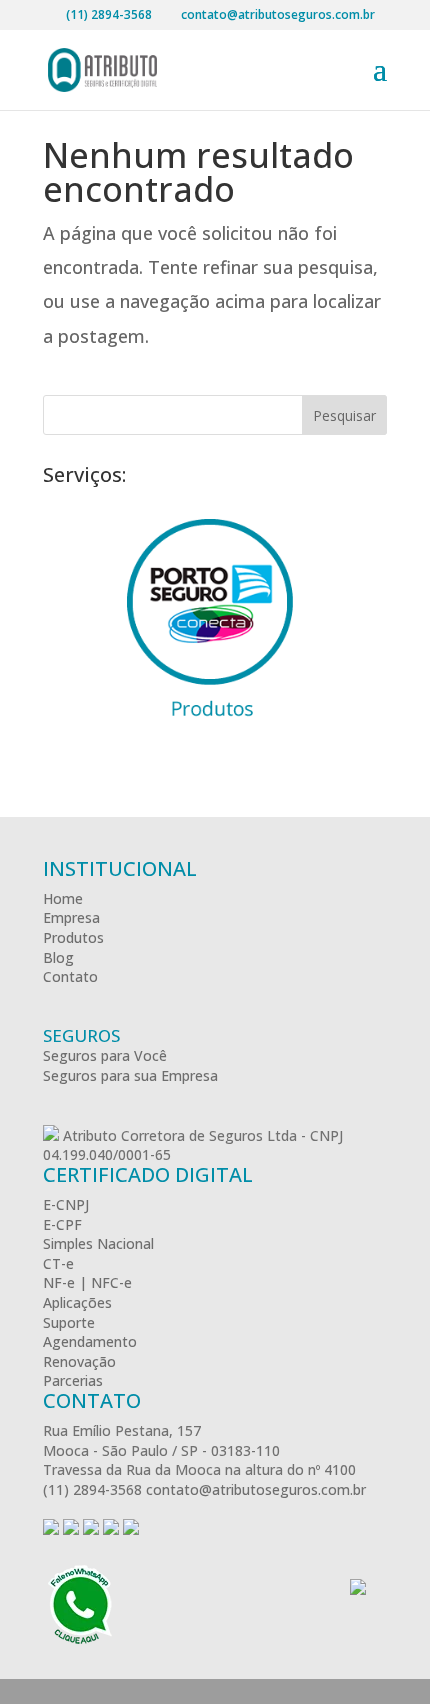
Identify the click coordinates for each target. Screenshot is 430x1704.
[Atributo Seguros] (51, 1135)
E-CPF (62, 1224)
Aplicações (77, 1302)
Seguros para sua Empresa (130, 1075)
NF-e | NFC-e (87, 1282)
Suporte (69, 1322)
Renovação (79, 1361)
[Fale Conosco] (80, 1606)
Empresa (71, 917)
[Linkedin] (131, 1529)
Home (63, 898)
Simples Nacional (98, 1243)
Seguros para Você (105, 1055)
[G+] (71, 1529)
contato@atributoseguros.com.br (256, 1489)
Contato (70, 976)
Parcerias (73, 1380)
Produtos (73, 937)
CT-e (58, 1263)
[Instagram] (91, 1529)
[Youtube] (111, 1529)
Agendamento (90, 1341)
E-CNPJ (66, 1204)
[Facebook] (51, 1529)
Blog (58, 957)
